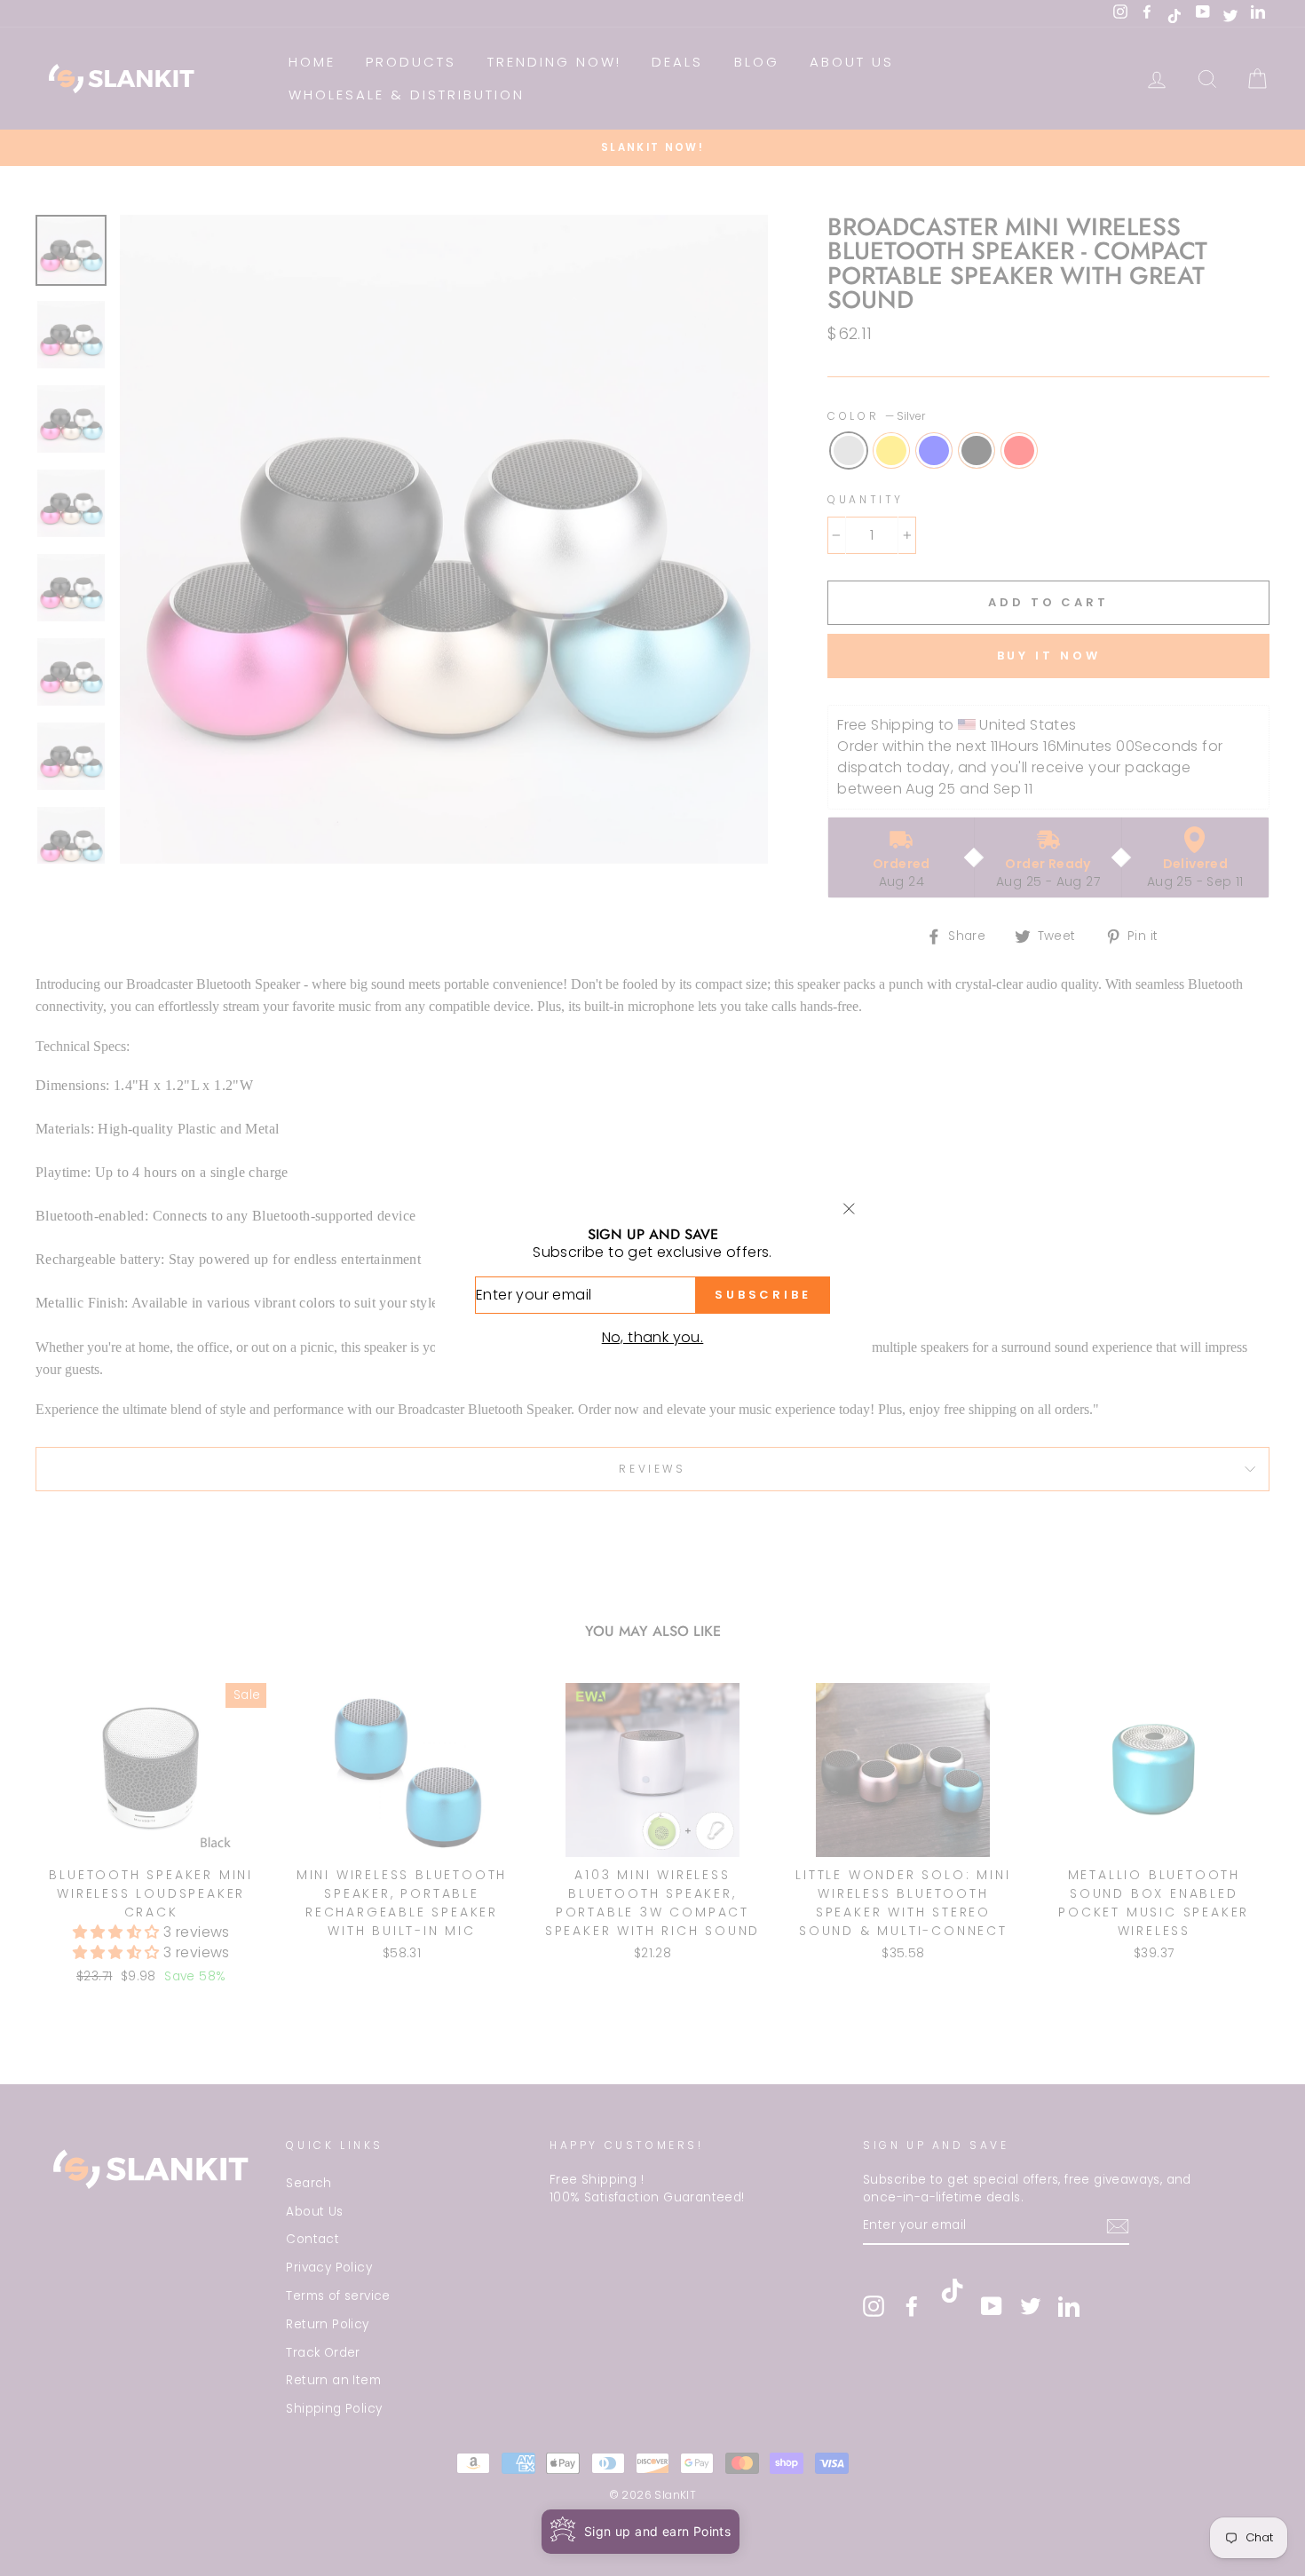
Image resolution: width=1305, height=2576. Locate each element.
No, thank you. (653, 1337)
